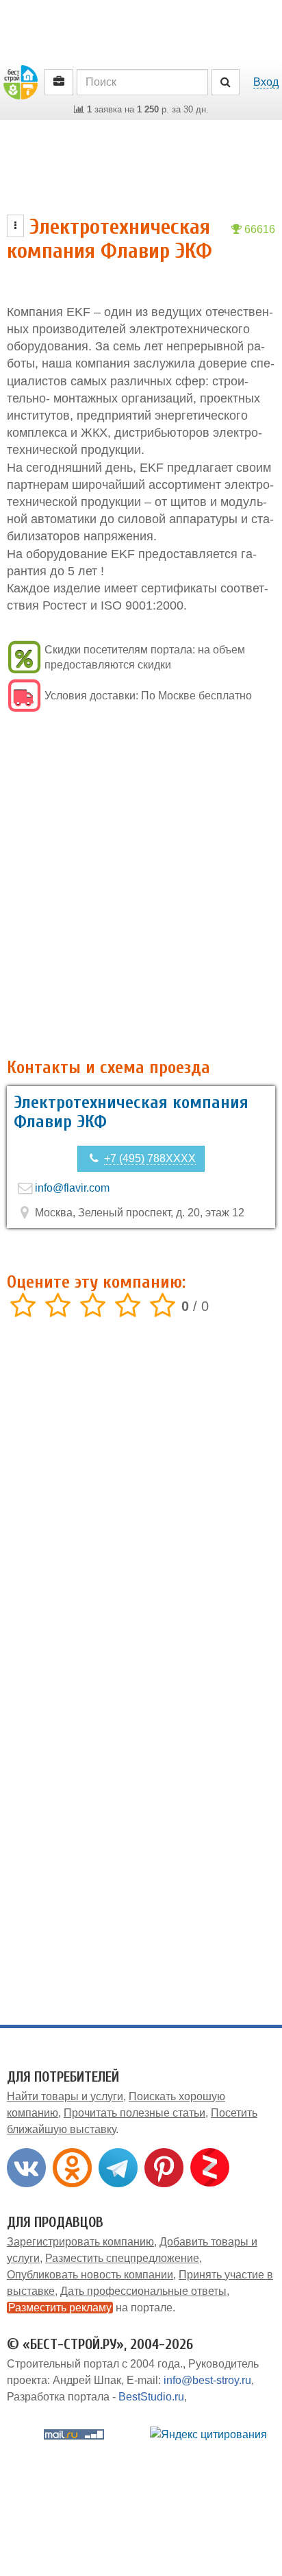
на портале (90, 2308)
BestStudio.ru (151, 2397)
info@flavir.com (72, 1188)
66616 (258, 229)
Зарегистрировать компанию (80, 2242)
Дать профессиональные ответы (143, 2291)
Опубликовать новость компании (90, 2275)
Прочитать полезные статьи (134, 2113)
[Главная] (21, 81)
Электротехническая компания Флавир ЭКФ (131, 1112)
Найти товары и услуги (65, 2096)
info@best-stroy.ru (207, 2380)
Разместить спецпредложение (122, 2258)
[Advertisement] (141, 887)
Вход (266, 82)
